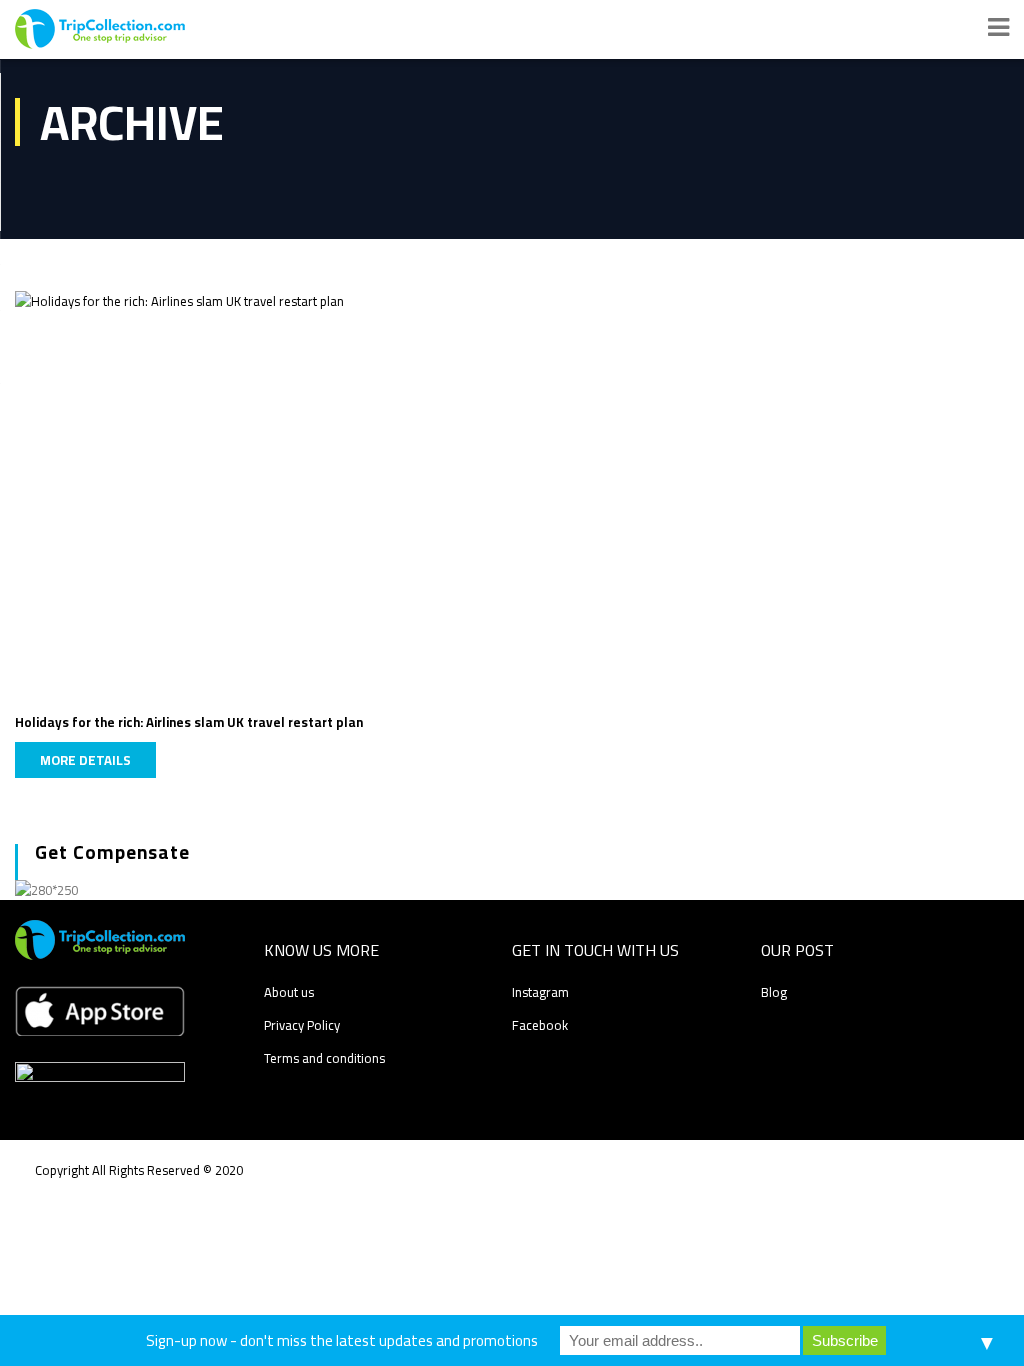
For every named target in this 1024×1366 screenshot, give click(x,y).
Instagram (540, 992)
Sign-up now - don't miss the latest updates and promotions (342, 1340)
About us (289, 992)
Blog (774, 992)
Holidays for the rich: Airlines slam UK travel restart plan (189, 722)
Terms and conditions (324, 1058)
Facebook (540, 1025)
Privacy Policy (302, 1025)
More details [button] (85, 760)
